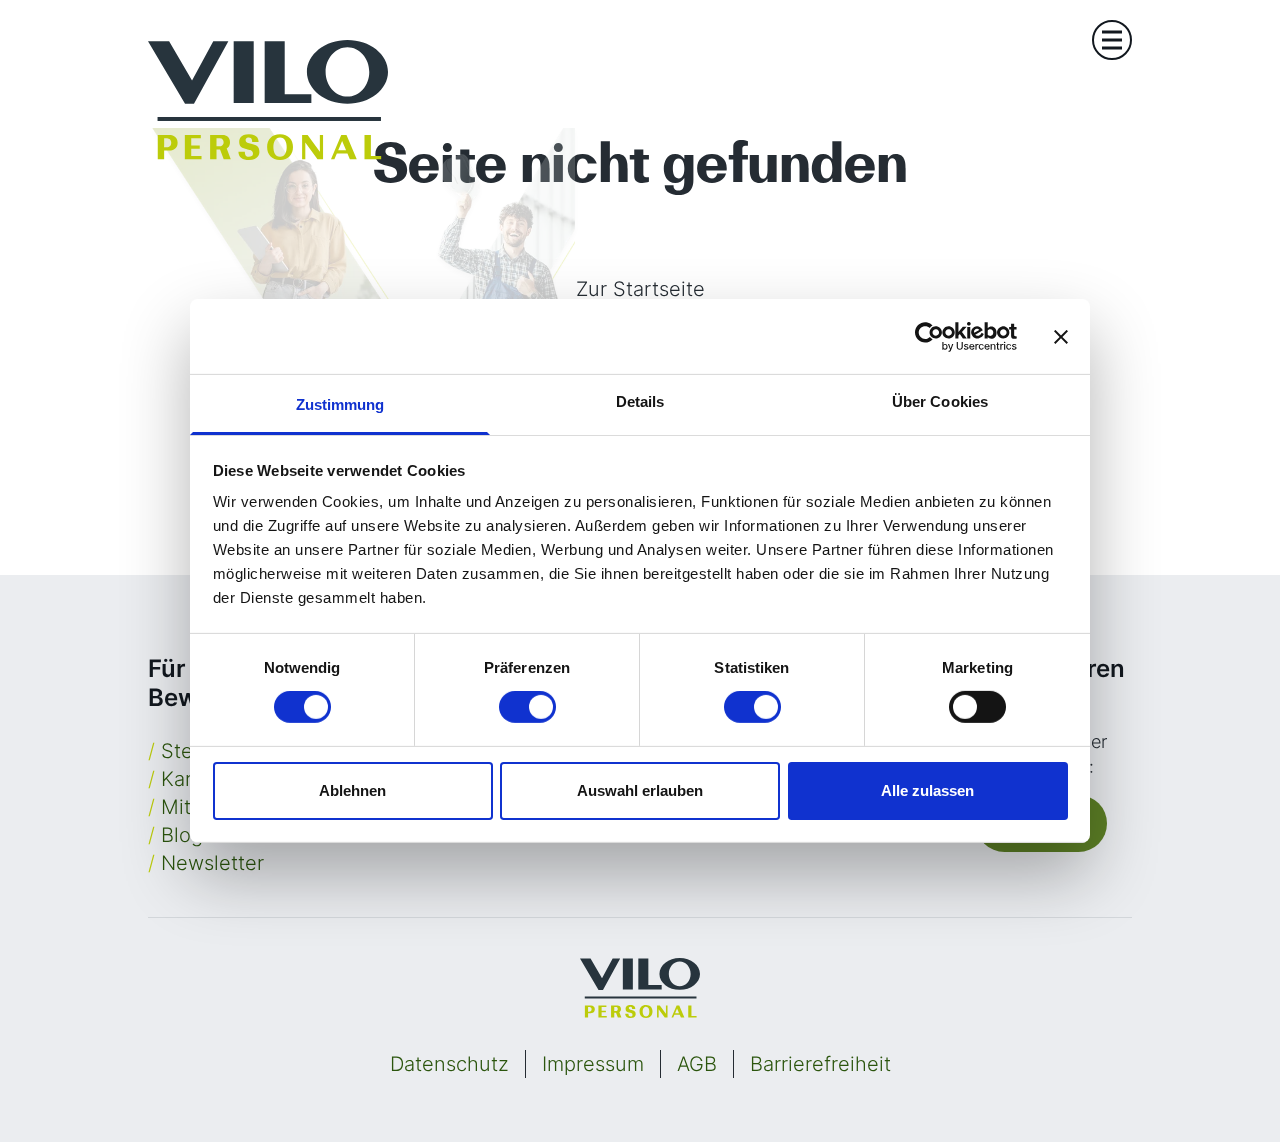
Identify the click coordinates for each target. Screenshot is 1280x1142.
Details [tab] (640, 401)
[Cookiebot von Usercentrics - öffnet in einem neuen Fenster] (929, 336)
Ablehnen (352, 790)
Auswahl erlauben (640, 790)
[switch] (527, 707)
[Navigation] (1112, 40)
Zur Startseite (640, 289)
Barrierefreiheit (820, 1064)
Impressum (593, 1064)
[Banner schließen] (1061, 336)
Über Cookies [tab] (940, 401)
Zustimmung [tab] (340, 404)
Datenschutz (449, 1064)
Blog (182, 835)
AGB (697, 1064)
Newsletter (212, 863)
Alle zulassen (927, 790)
